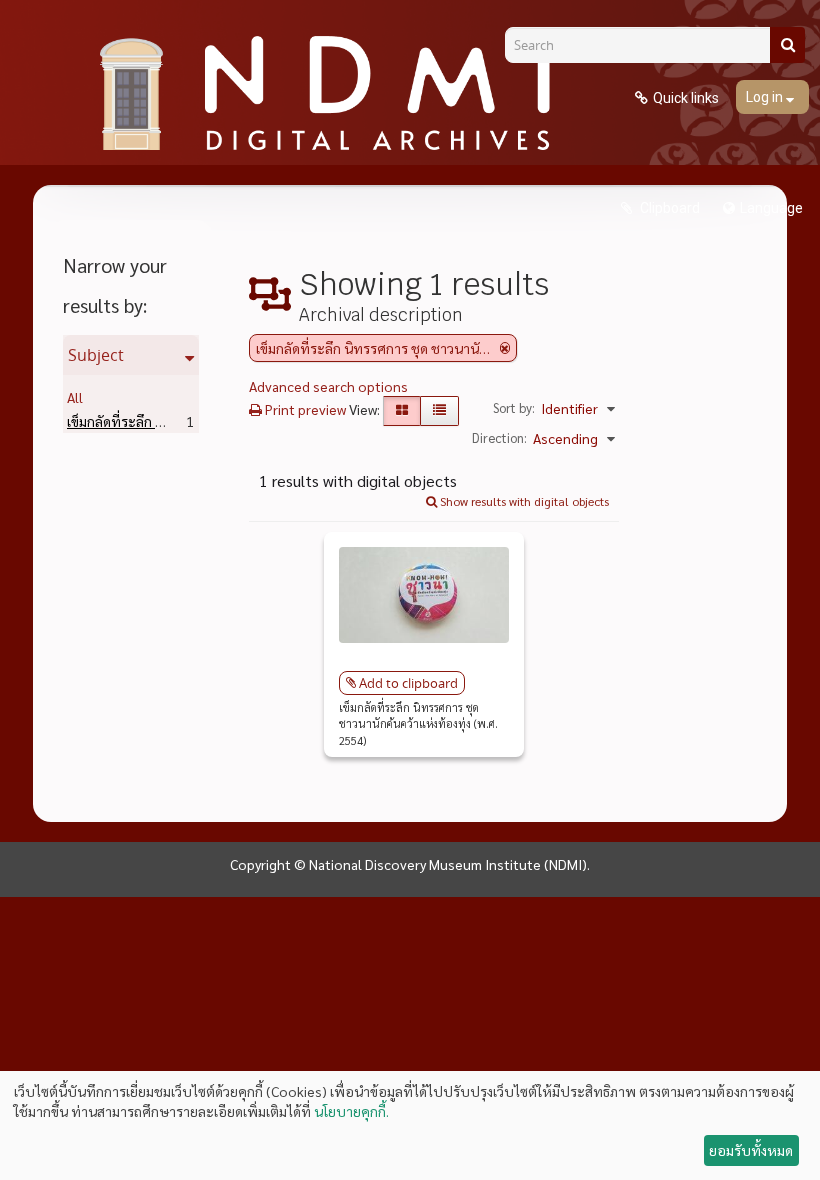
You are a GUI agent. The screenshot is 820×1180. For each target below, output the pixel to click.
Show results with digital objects (523, 501)
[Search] (787, 45)
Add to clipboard (408, 683)
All (75, 397)
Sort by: (514, 407)
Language (771, 208)
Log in (766, 97)
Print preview (304, 409)
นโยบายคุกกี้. (351, 1111)
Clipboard (668, 208)
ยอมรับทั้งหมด (751, 1150)
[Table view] (439, 411)
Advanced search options (328, 386)
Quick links (686, 98)
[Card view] (402, 411)
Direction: (499, 437)
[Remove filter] (505, 348)
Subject (96, 355)
